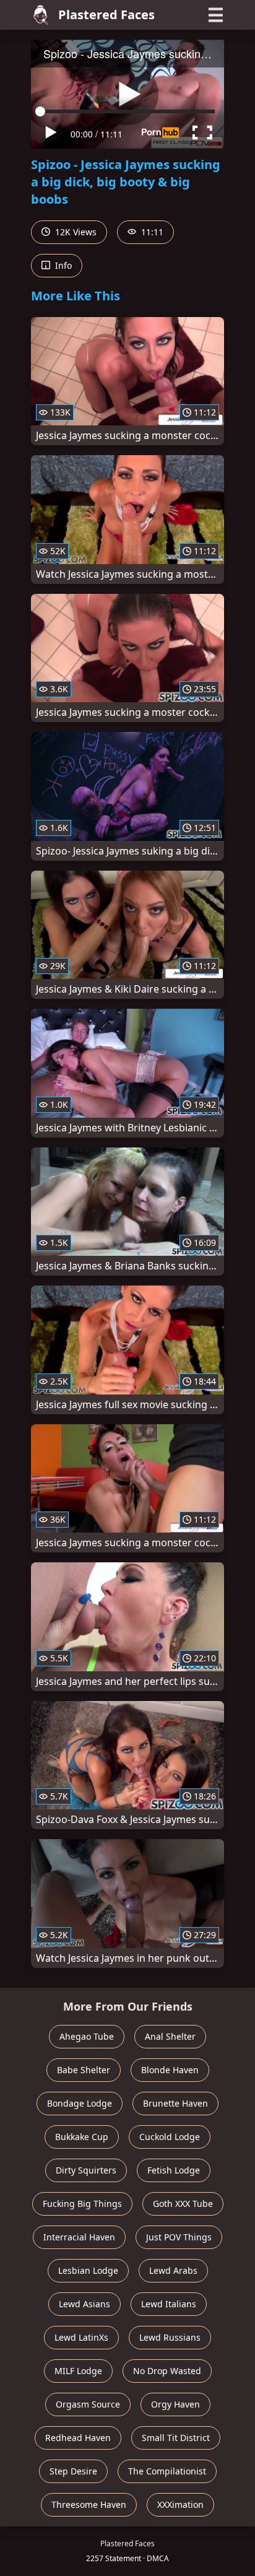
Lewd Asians (84, 2304)
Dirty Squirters (86, 2170)
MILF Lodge (78, 2371)
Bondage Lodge (80, 2103)
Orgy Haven (175, 2404)
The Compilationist (167, 2471)
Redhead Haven (78, 2438)
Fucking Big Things (82, 2204)
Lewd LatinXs (81, 2337)
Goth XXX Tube (183, 2204)
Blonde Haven (170, 2070)
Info (62, 265)
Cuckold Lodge (170, 2137)
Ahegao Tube (87, 2036)
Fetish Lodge (174, 2170)
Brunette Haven (175, 2103)
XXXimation (180, 2504)
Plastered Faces (106, 15)
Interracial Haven (79, 2237)
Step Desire (73, 2471)
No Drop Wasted (167, 2371)
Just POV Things (179, 2237)
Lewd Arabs (173, 2270)
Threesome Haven (89, 2504)
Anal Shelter (170, 2036)
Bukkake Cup (82, 2137)
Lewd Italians (169, 2304)
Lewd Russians (170, 2337)
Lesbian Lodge (88, 2270)
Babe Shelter (84, 2070)
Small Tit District (176, 2438)
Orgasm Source (88, 2404)
